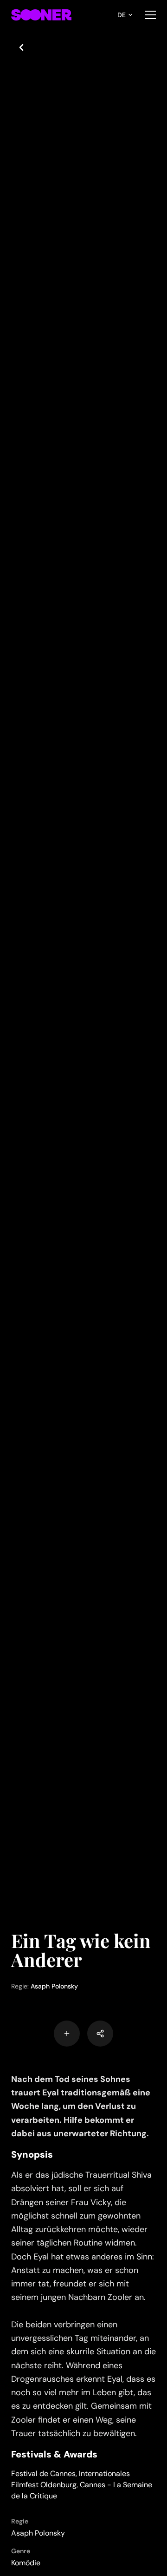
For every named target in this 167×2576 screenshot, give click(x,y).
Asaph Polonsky (54, 1986)
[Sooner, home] (41, 15)
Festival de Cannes (43, 2474)
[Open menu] (150, 15)
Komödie (26, 2563)
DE (122, 15)
